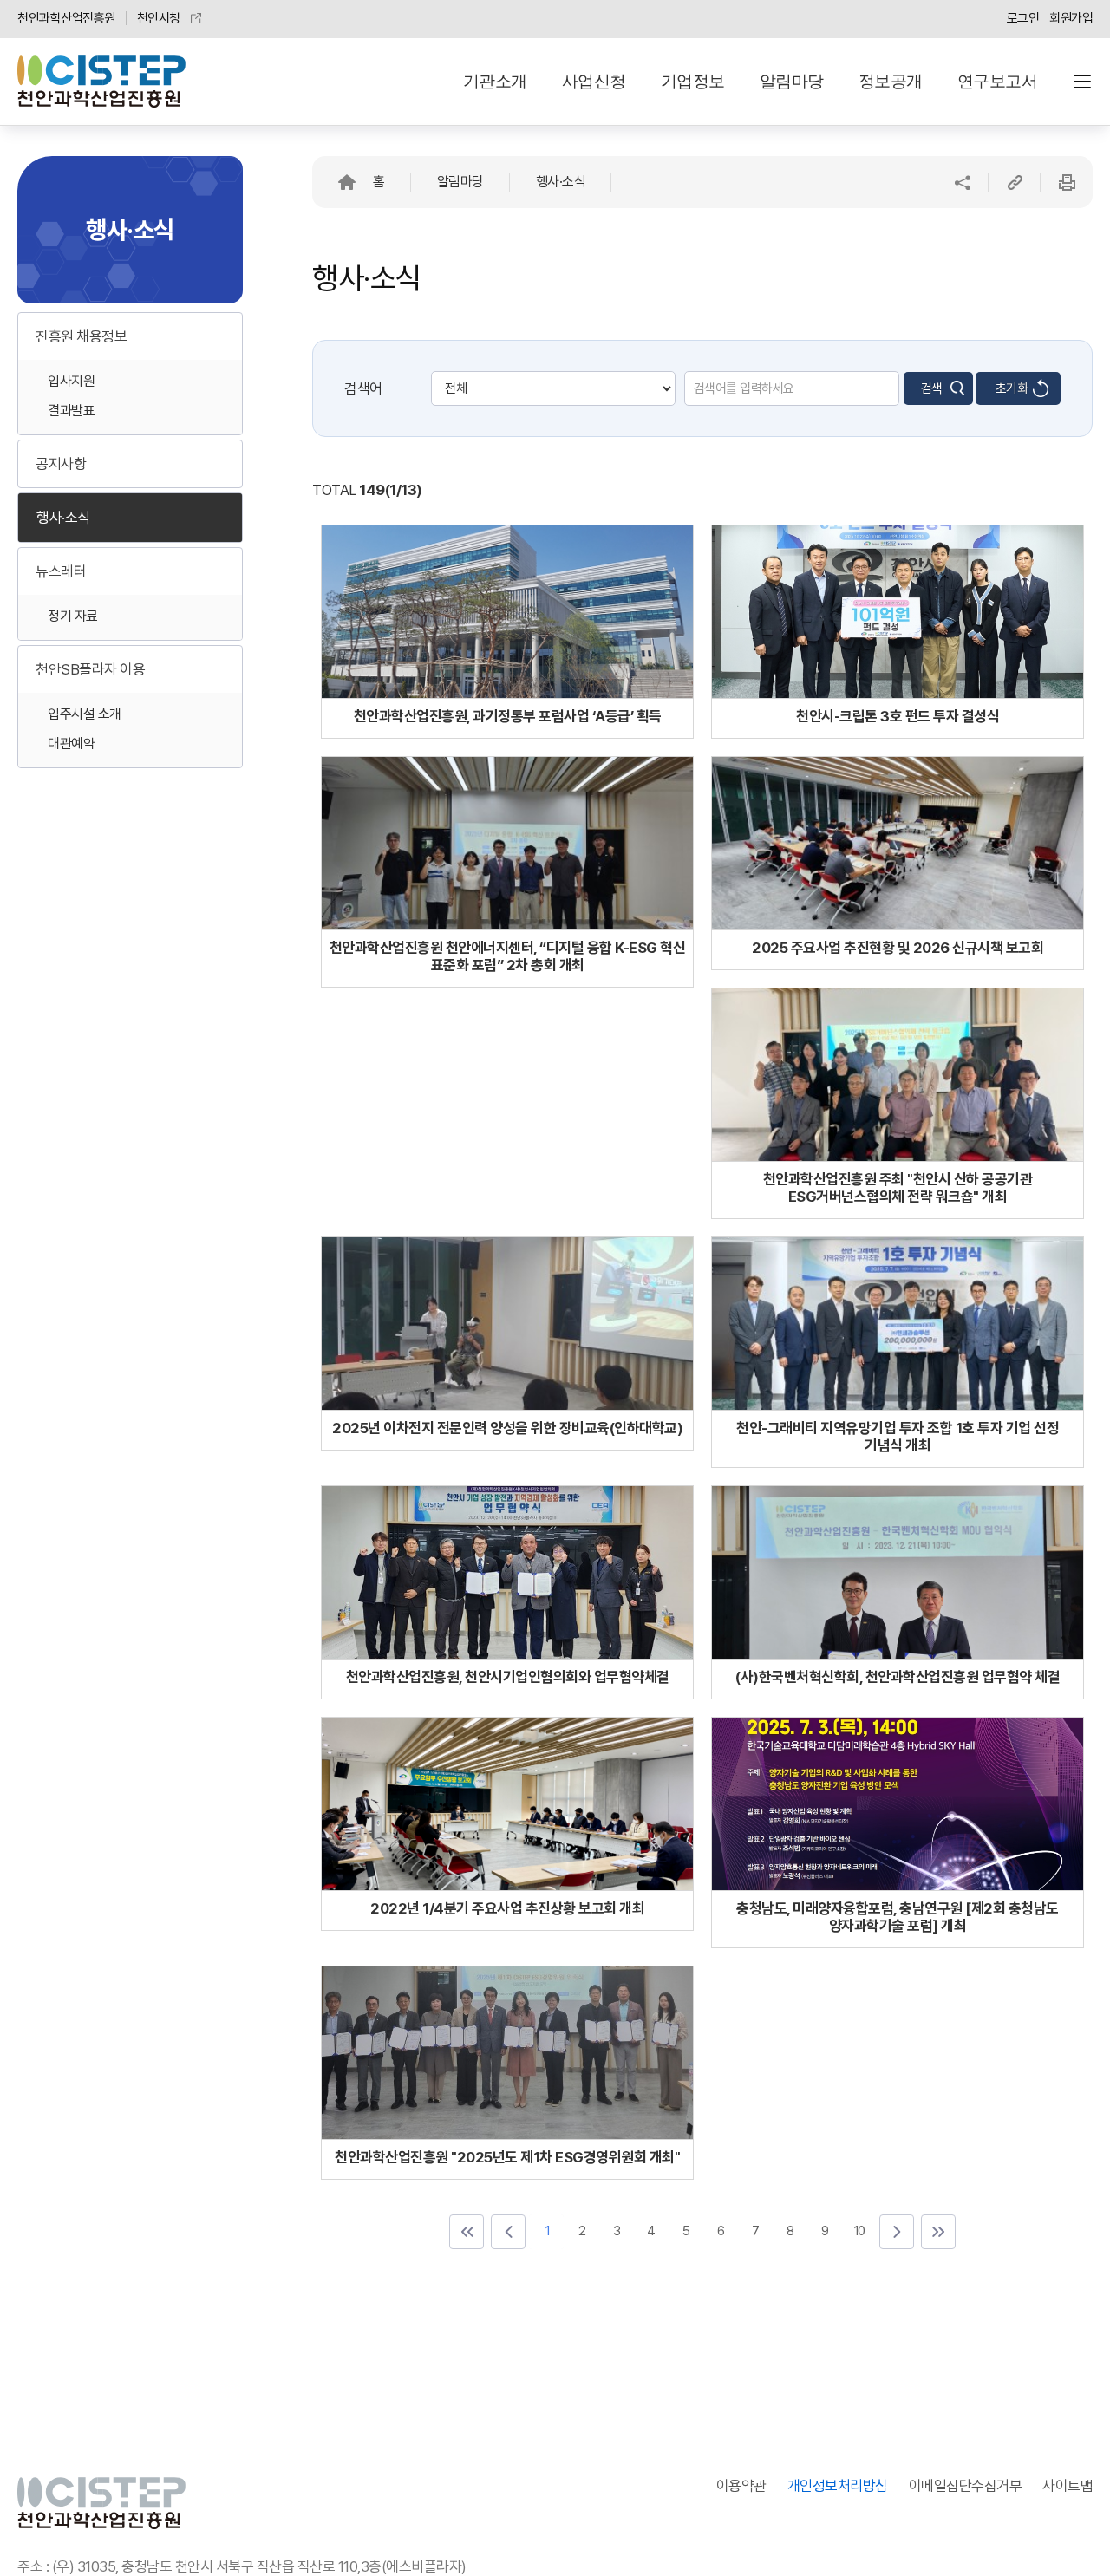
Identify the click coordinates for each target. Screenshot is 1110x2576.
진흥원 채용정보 (81, 336)
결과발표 (71, 411)
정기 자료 (73, 616)
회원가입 (1071, 18)
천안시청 (159, 18)
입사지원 (71, 381)
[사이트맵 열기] (1082, 82)
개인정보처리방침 (838, 2486)
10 (859, 2230)
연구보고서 (998, 81)
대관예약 (71, 743)
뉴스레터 (61, 571)
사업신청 (594, 81)
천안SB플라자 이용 (90, 669)
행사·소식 (63, 518)
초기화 (1012, 388)
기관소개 (495, 81)
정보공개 (891, 81)
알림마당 (792, 81)
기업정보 (693, 81)
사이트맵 (1068, 2486)
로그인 (1023, 18)
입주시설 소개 (85, 714)
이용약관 (741, 2486)
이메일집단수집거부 (966, 2486)
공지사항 (61, 464)
